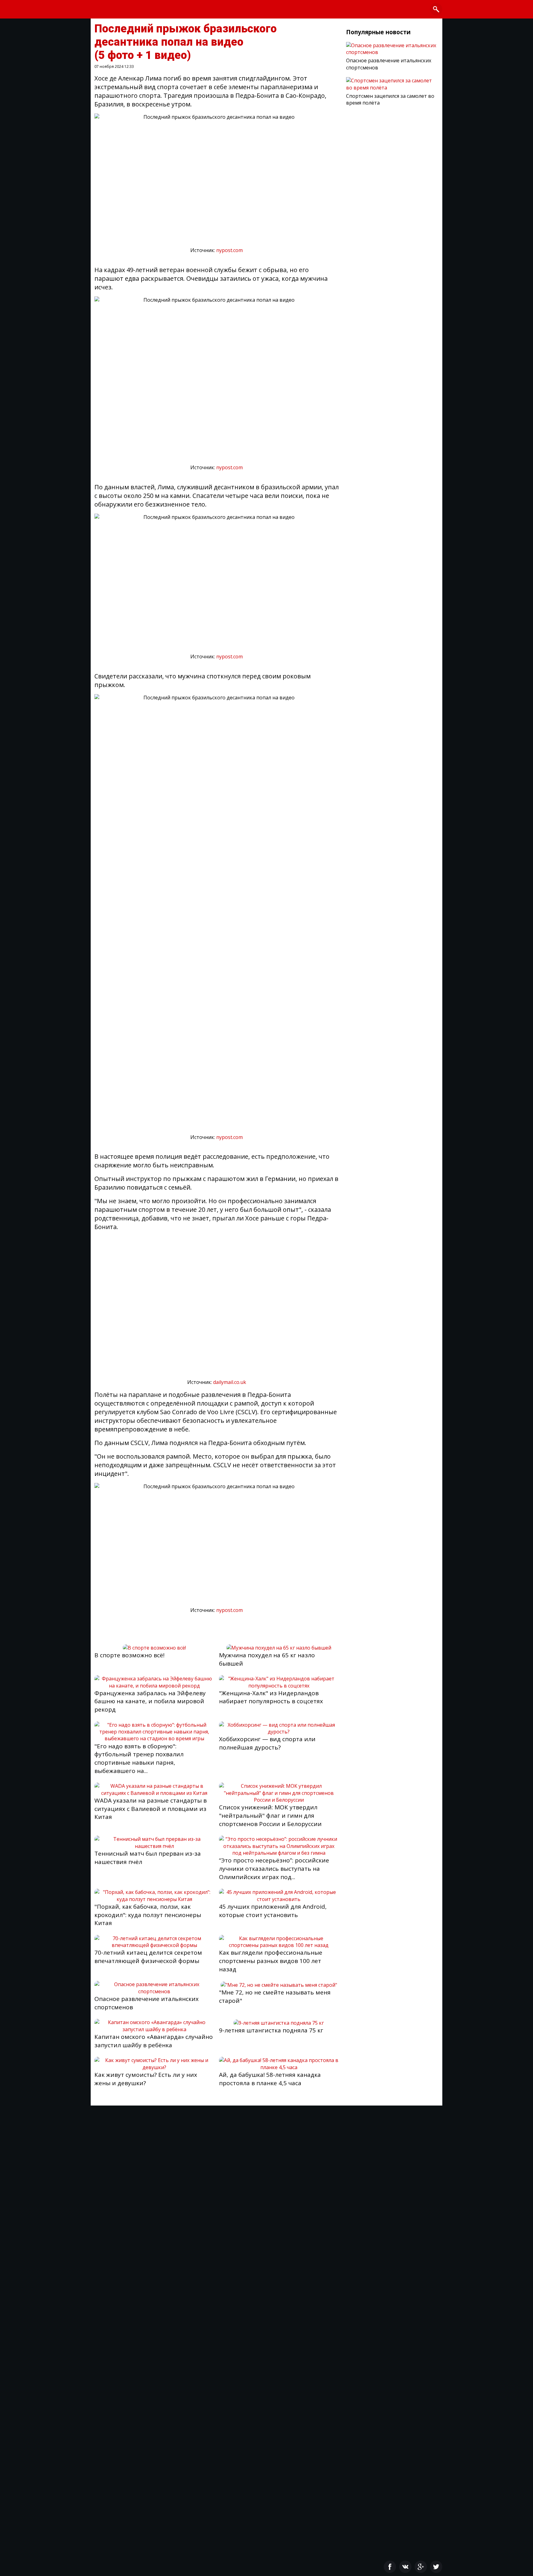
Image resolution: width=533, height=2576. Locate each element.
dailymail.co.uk (230, 1382)
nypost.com (229, 250)
